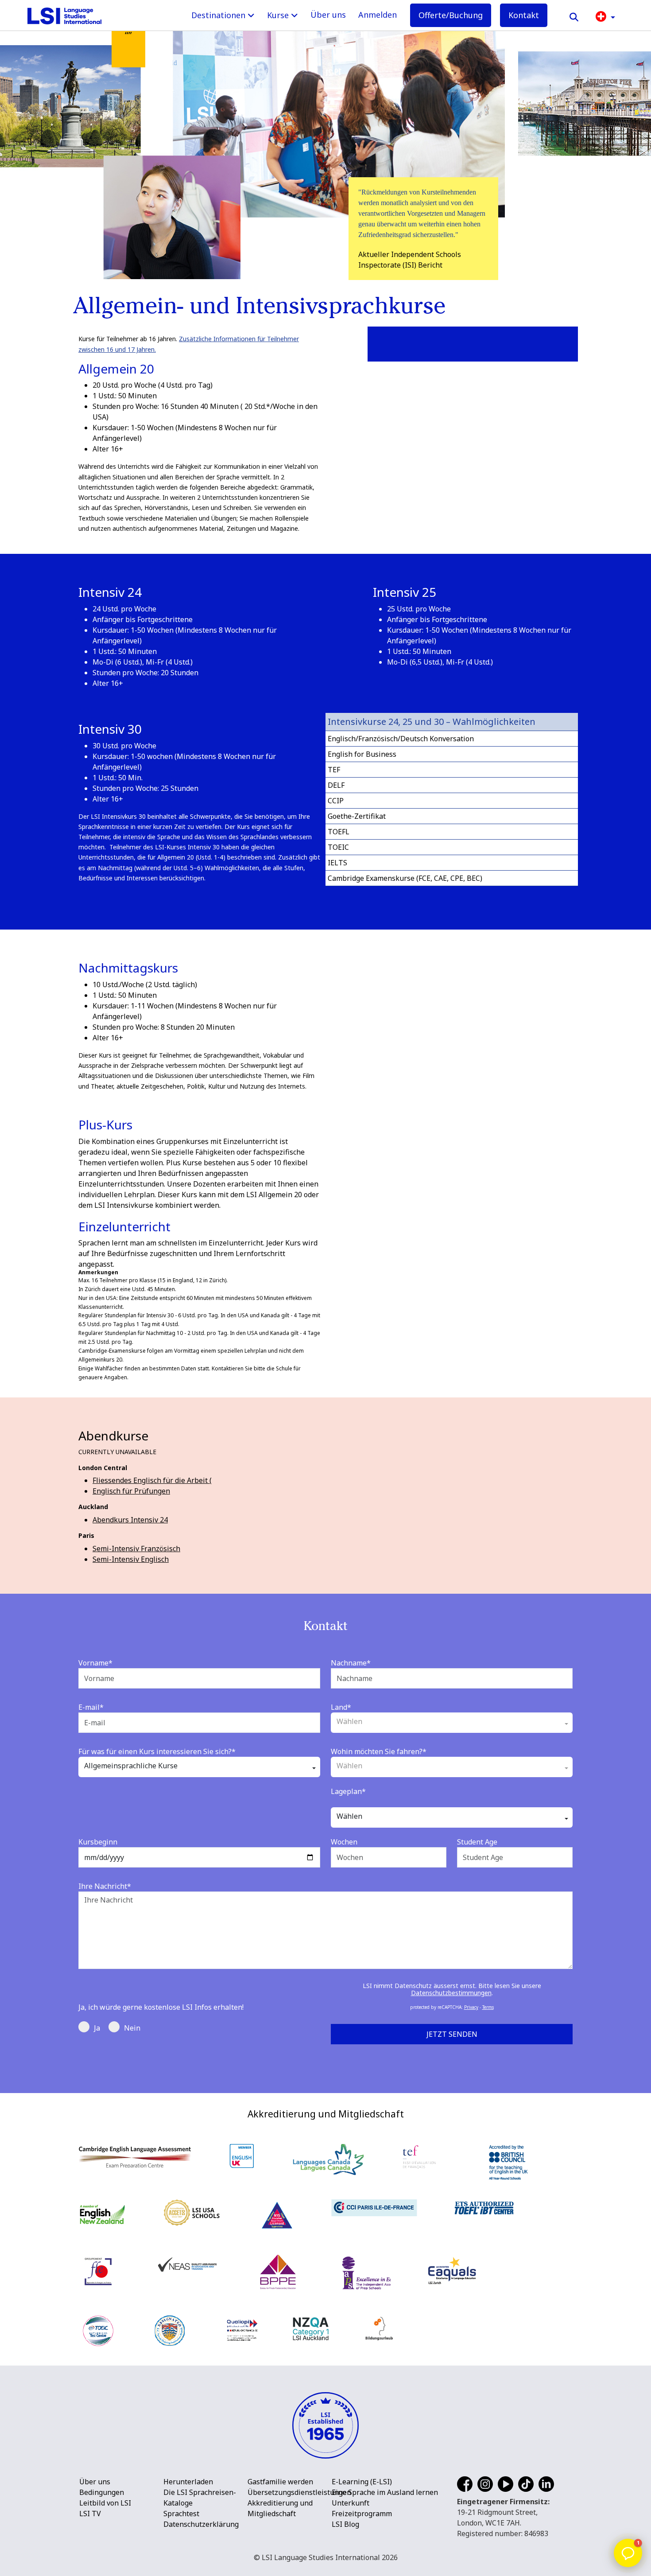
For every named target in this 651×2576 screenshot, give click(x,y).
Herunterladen (188, 2482)
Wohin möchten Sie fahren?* (379, 1751)
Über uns (328, 15)
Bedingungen (102, 2492)
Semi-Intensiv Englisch (131, 1559)
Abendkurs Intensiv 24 (130, 1520)
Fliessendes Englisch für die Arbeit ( (152, 1480)
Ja (97, 2028)
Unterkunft (351, 2503)
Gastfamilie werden (280, 2482)
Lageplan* (348, 1791)
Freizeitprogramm (362, 2514)
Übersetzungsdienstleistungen (299, 2492)
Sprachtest (181, 2514)
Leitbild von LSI (105, 2503)
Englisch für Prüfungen (131, 1491)
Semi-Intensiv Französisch (136, 1549)
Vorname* (95, 1663)
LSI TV (90, 2514)
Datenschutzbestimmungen (451, 1993)
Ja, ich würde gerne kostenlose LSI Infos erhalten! (161, 2007)
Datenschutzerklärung (201, 2524)
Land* (341, 1707)
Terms (488, 2007)
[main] (325, 1047)
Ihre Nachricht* (105, 1886)
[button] (605, 16)
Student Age (477, 1842)
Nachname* (351, 1663)
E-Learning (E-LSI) (362, 2482)
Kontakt (524, 15)
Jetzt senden (452, 2034)
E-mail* (91, 1707)
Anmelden (378, 15)
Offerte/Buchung (451, 15)
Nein (132, 2028)
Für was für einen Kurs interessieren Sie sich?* (157, 1751)
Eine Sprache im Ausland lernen (385, 2492)
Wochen (344, 1842)
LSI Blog (345, 2524)
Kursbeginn (98, 1842)
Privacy (471, 2007)
